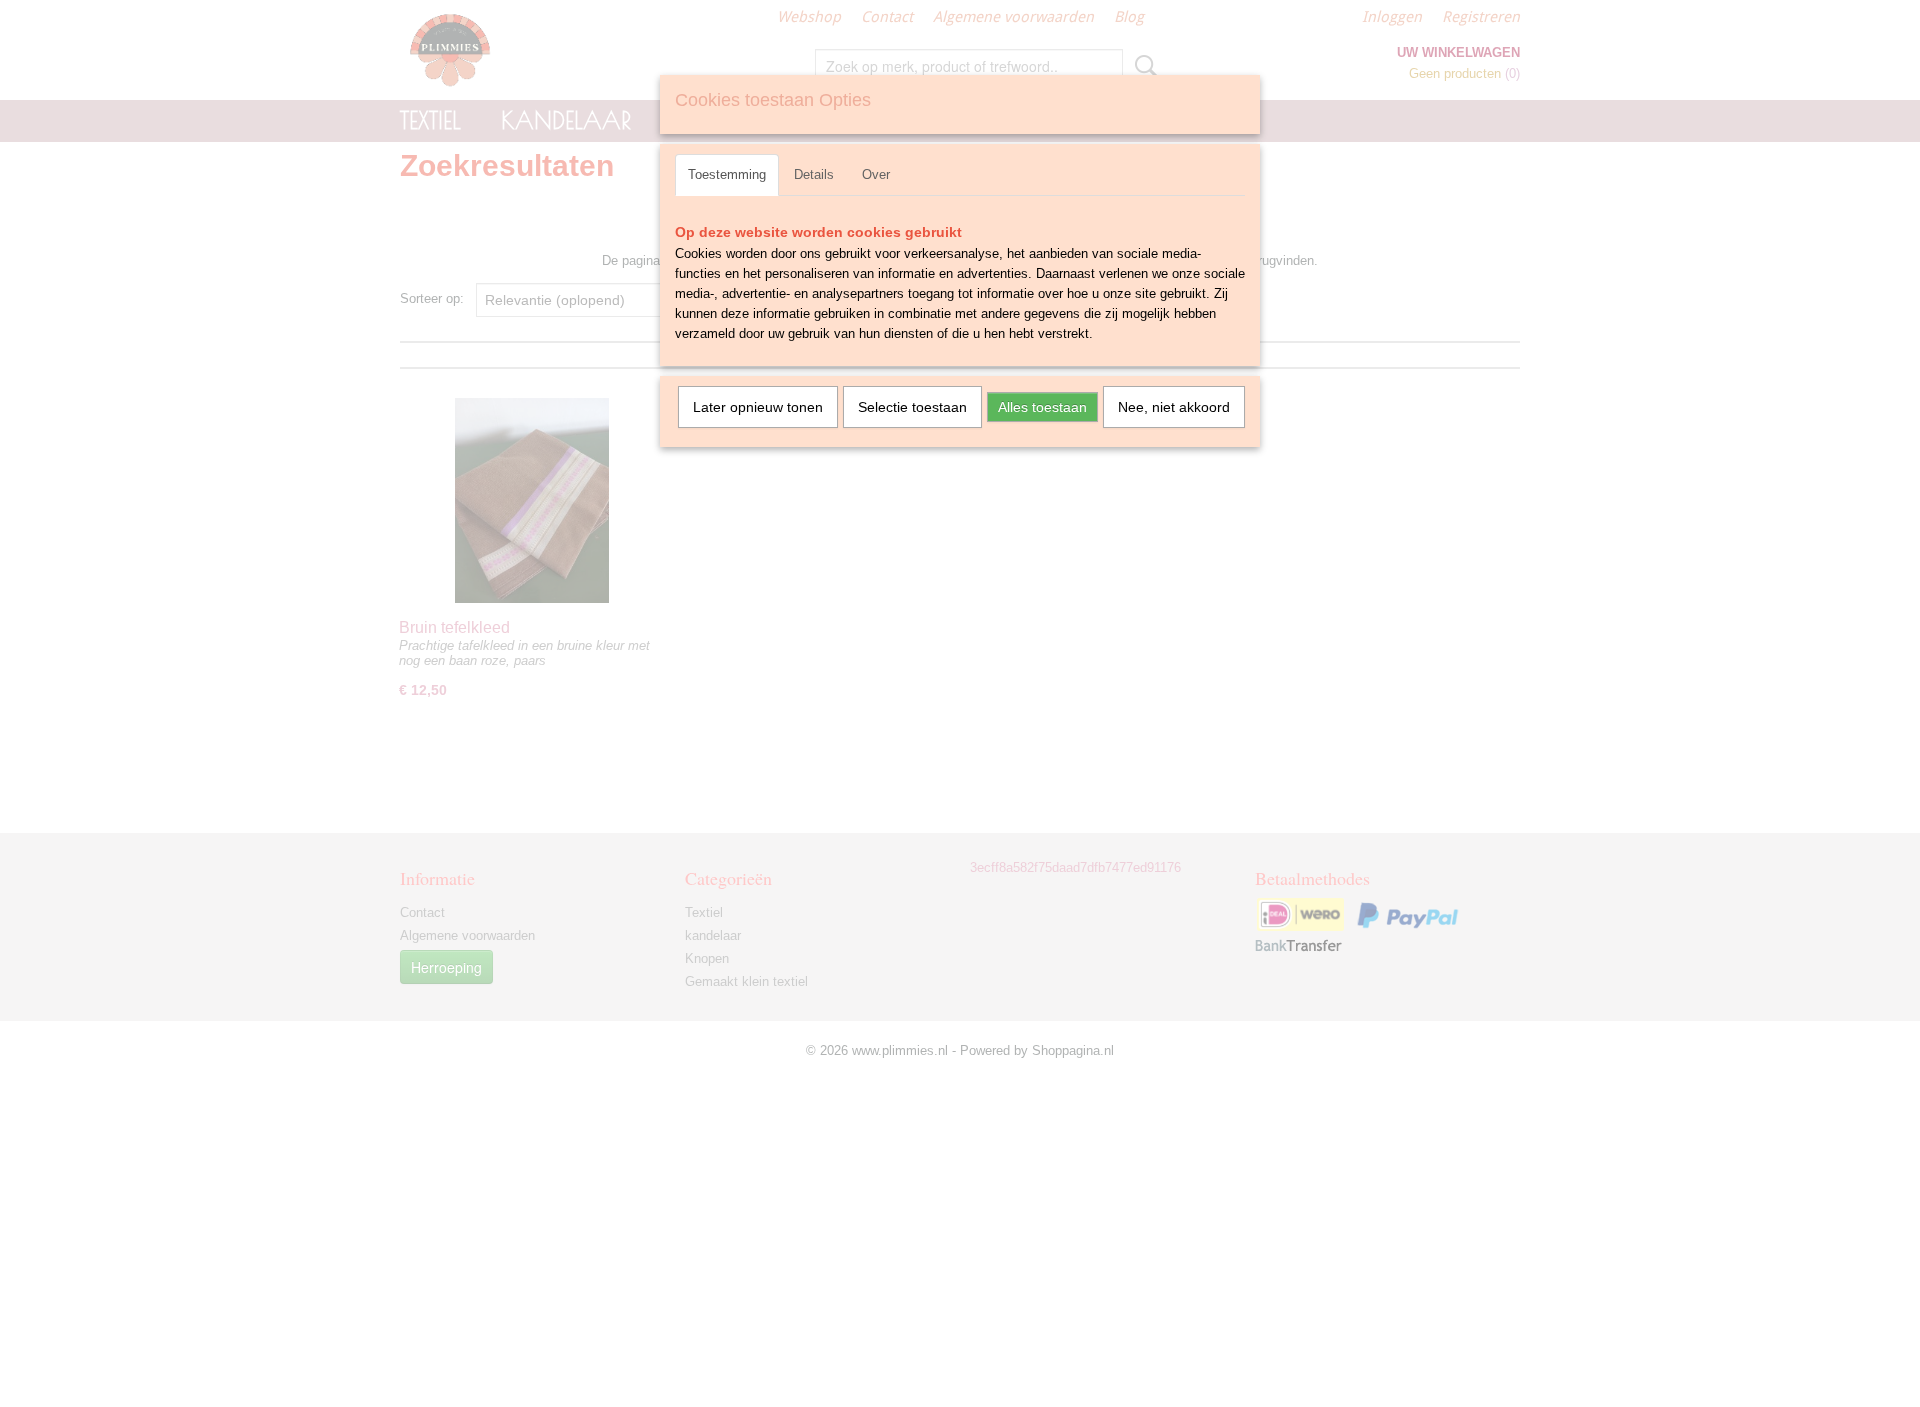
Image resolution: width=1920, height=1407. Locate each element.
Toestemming (727, 174)
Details (814, 174)
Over (876, 174)
